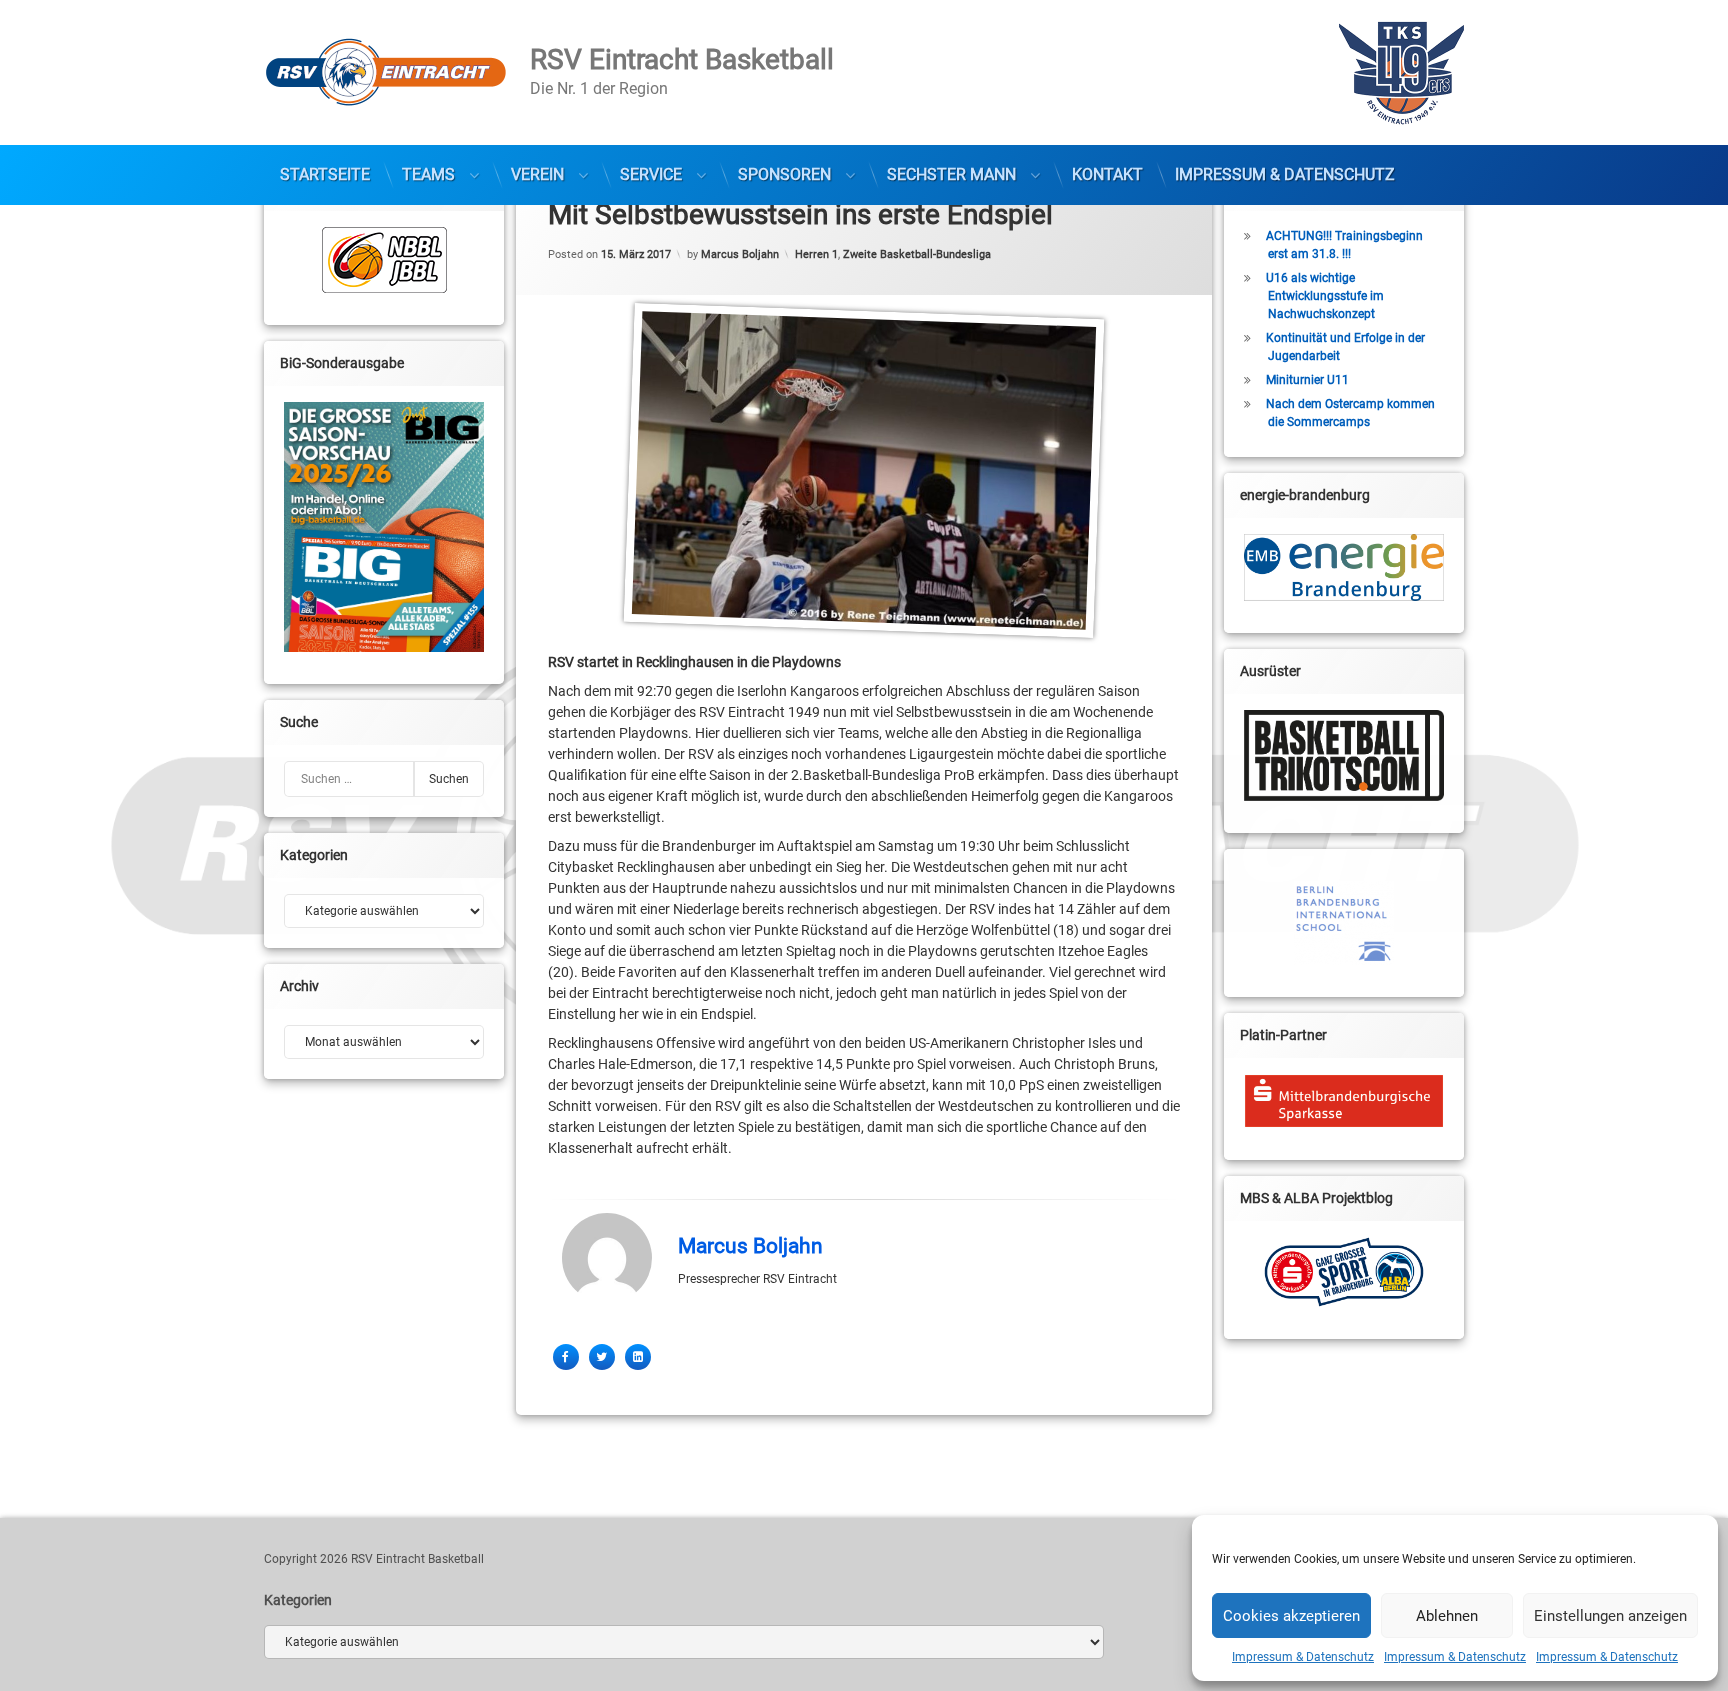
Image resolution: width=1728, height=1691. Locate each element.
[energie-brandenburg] (1344, 567)
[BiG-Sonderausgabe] (384, 527)
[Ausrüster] (1344, 755)
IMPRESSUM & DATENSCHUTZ (1285, 174)
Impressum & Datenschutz (1303, 1657)
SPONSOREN (784, 174)
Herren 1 (816, 253)
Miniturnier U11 (1307, 380)
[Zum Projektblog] (1344, 1272)
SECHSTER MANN (951, 174)
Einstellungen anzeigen (1610, 1616)
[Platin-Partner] (1344, 1101)
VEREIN (537, 174)
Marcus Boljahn (740, 253)
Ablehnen (1447, 1616)
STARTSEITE (325, 174)
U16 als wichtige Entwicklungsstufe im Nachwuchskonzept (1325, 296)
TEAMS (428, 174)
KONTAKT (1107, 174)
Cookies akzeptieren (1291, 1616)
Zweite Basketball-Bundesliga (917, 253)
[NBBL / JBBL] (384, 260)
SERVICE (651, 174)
